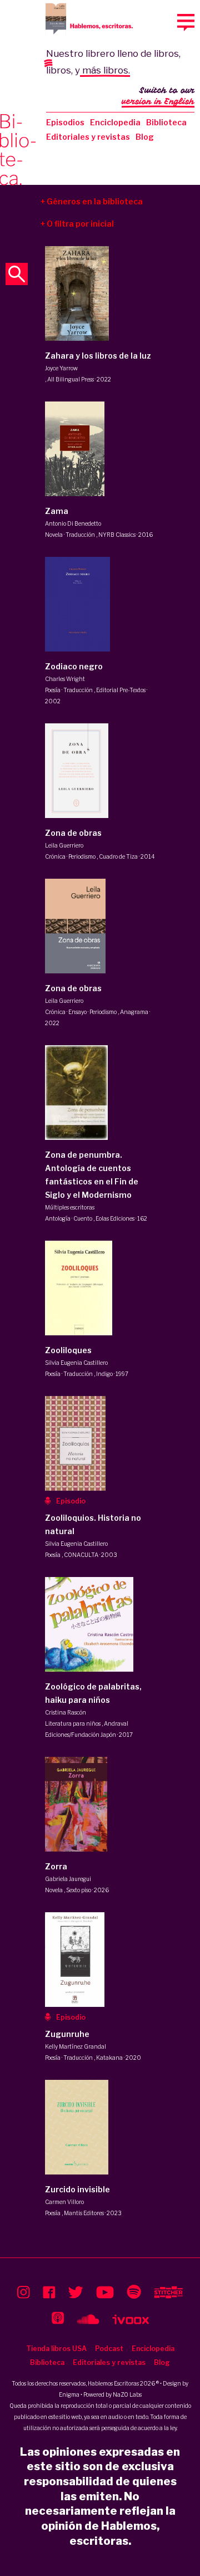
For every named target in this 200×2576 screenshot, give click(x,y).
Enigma (69, 2394)
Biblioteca (166, 122)
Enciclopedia (115, 122)
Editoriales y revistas (88, 137)
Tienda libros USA (56, 2349)
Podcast (109, 2349)
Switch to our (158, 96)
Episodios (65, 122)
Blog (145, 137)
